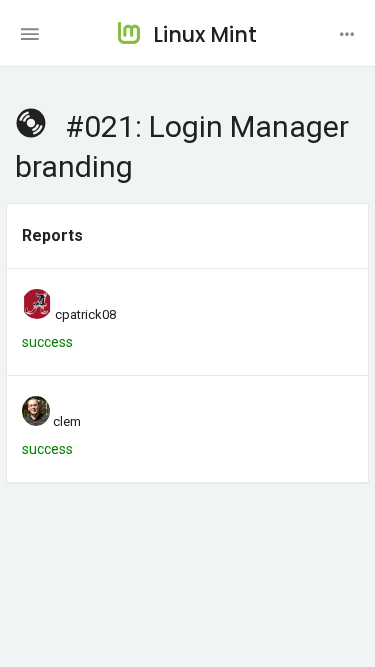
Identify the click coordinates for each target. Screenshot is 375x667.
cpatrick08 (85, 314)
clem (67, 421)
